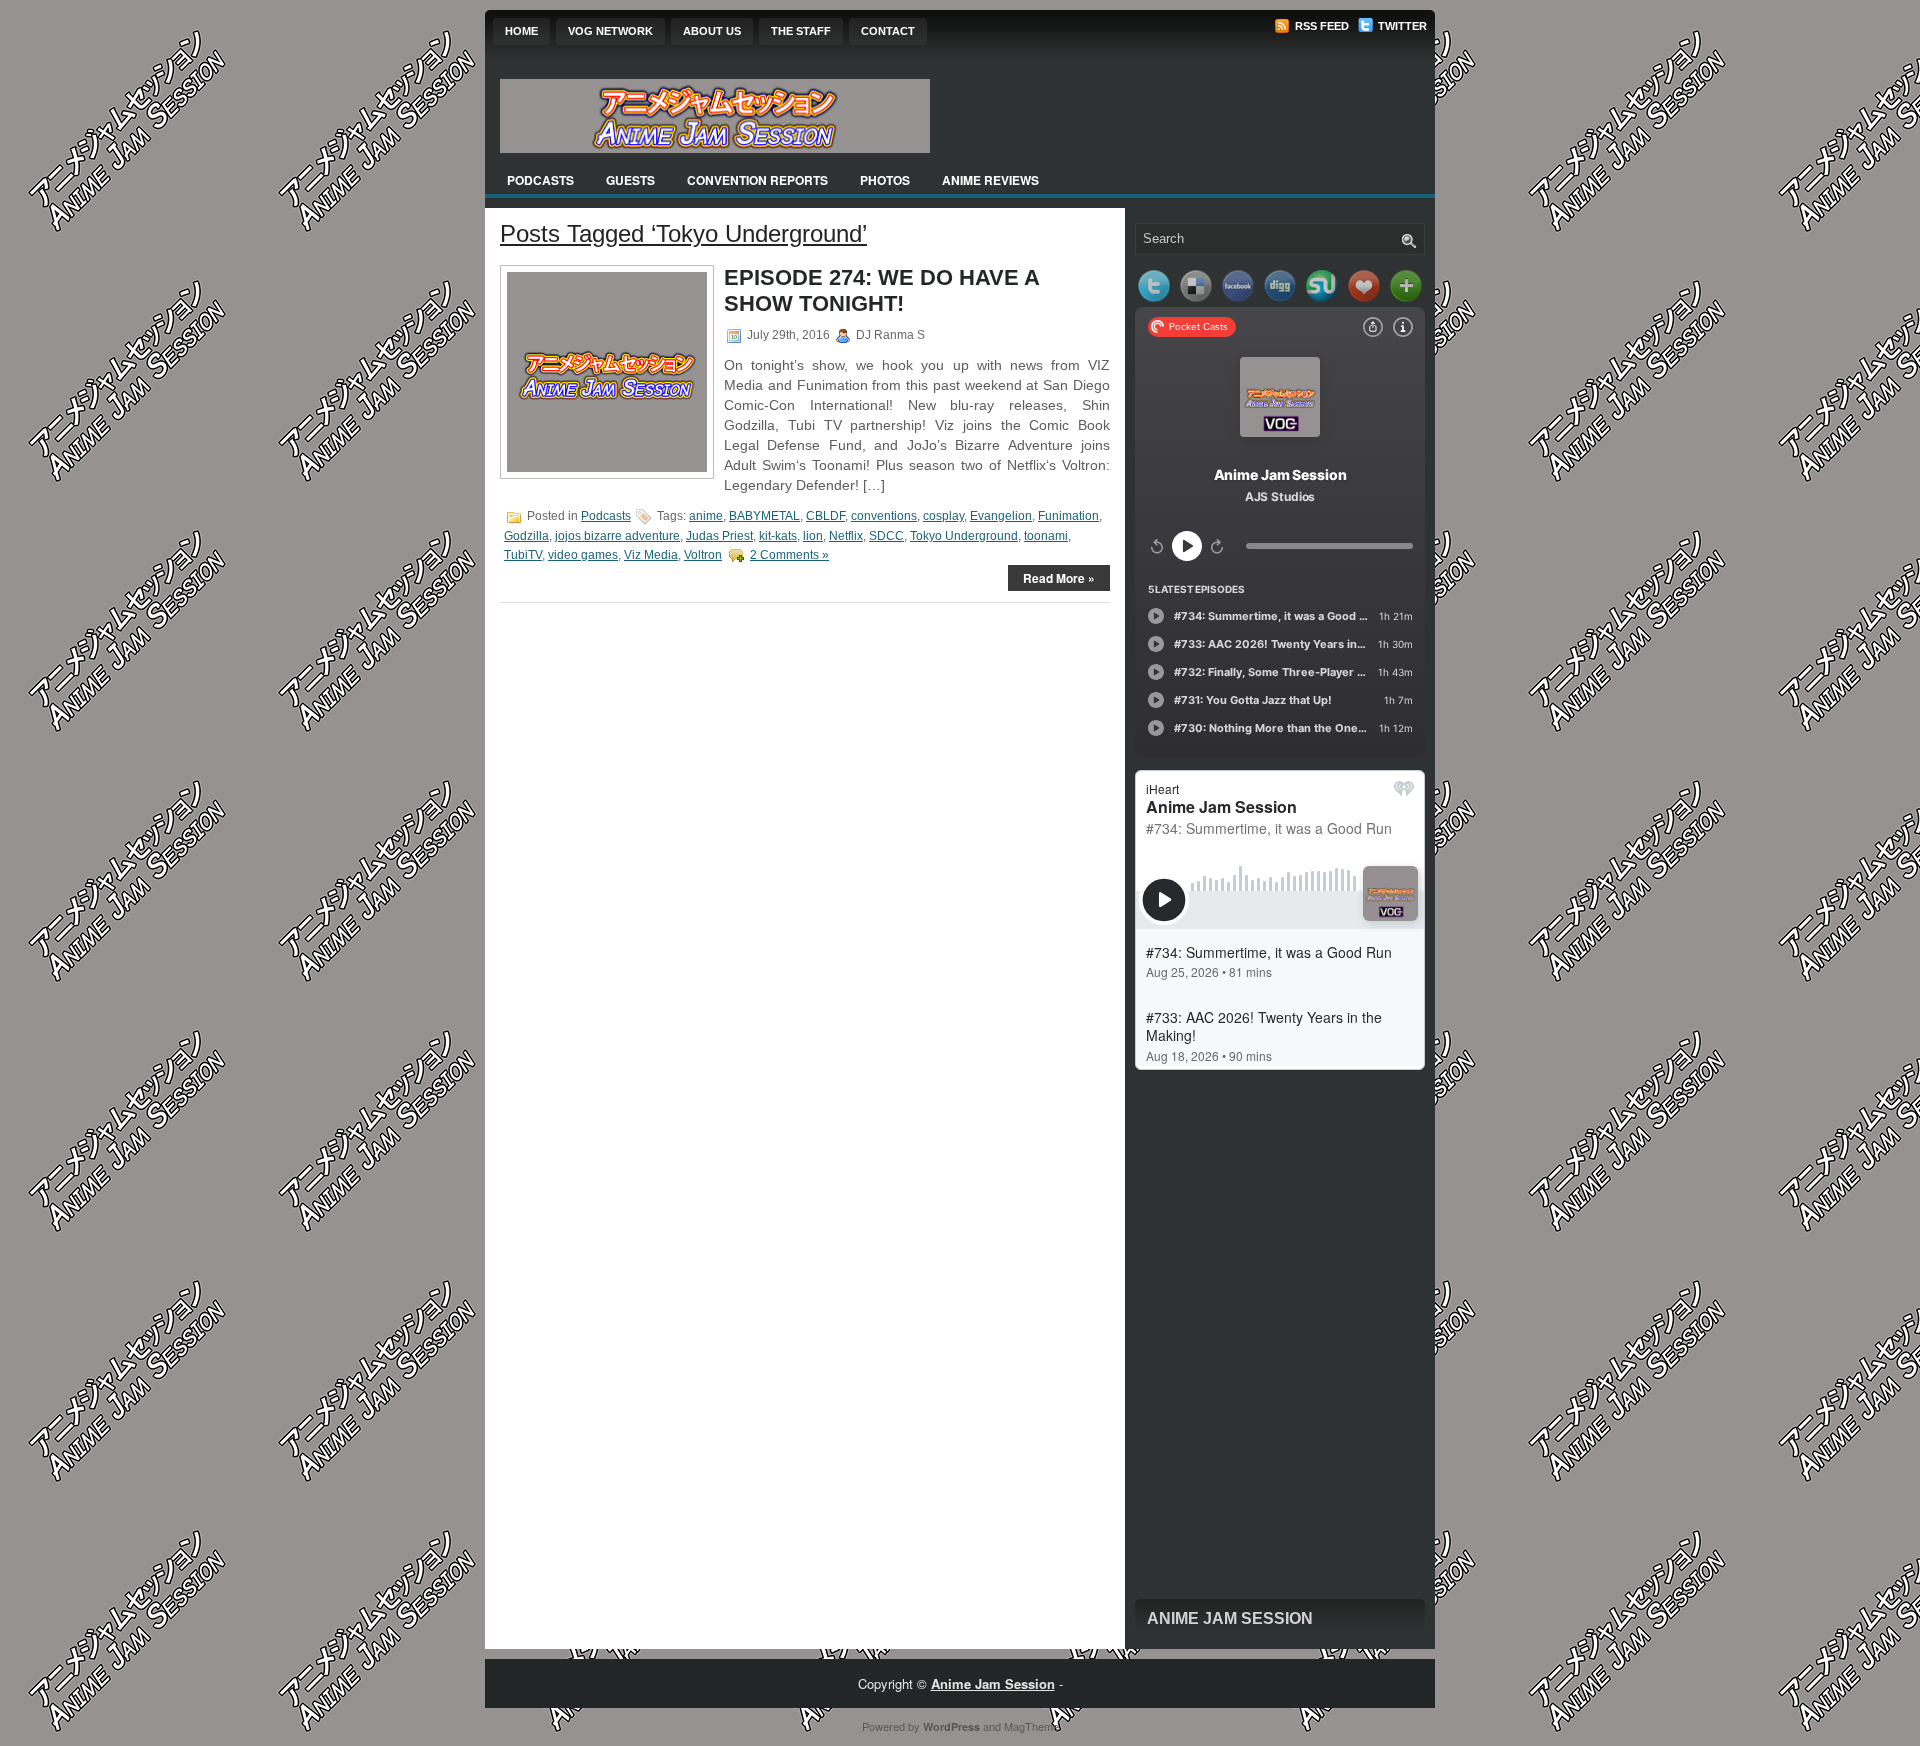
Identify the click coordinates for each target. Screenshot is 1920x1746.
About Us (712, 31)
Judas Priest (719, 536)
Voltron (703, 555)
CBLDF (825, 516)
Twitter (1401, 26)
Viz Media (651, 555)
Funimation (1068, 516)
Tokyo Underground (964, 536)
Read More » (1059, 578)
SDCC (886, 536)
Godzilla (526, 536)
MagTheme (1031, 1726)
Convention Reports (757, 180)
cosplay (943, 516)
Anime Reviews (990, 180)
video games (583, 555)
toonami (1046, 536)
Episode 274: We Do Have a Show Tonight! (881, 290)
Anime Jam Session (1230, 1618)
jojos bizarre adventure (617, 536)
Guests (630, 180)
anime (706, 516)
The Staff (801, 31)
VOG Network (610, 31)
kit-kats (778, 536)
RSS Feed (1320, 26)
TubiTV (523, 555)
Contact (888, 31)
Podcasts (540, 180)
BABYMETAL (764, 516)
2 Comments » (789, 555)
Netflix (846, 536)
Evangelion (1001, 516)
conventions (884, 516)
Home (521, 31)
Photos (885, 180)
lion (813, 536)
